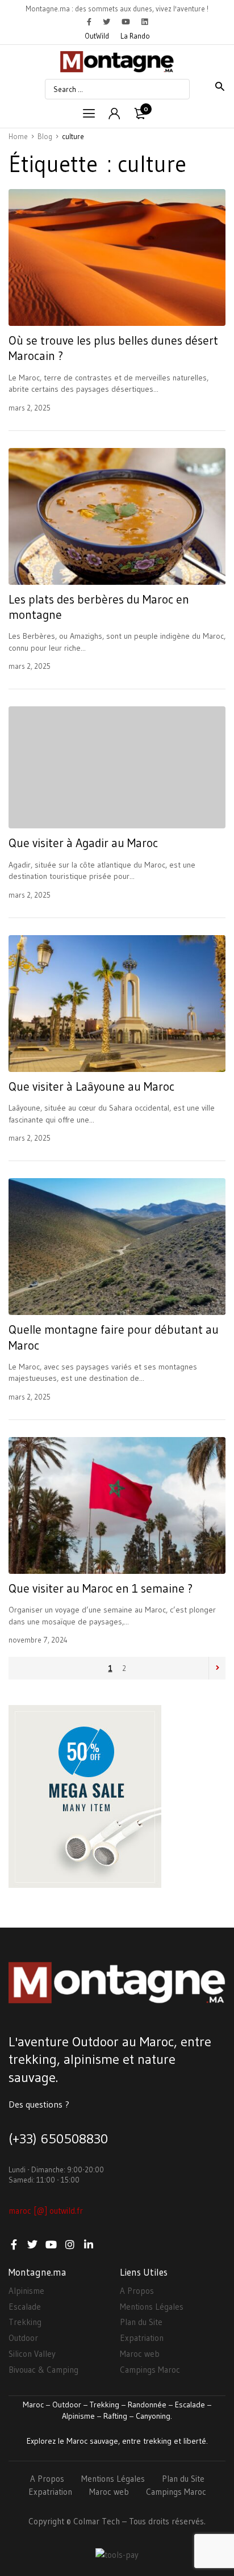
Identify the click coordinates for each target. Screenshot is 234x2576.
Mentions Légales (152, 2307)
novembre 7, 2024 (38, 1640)
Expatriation (142, 2338)
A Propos (137, 2291)
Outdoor (23, 2338)
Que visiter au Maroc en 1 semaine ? (101, 1589)
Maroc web (140, 2354)
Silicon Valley (32, 2354)
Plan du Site (141, 2322)
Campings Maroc (150, 2370)
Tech (111, 2521)
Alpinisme (26, 2291)
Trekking (25, 2322)
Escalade (25, 2307)
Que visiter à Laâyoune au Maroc (91, 1087)
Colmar (86, 2521)
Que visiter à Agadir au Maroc (83, 843)
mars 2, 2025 (30, 408)
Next (217, 1668)
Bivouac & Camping (43, 2370)
